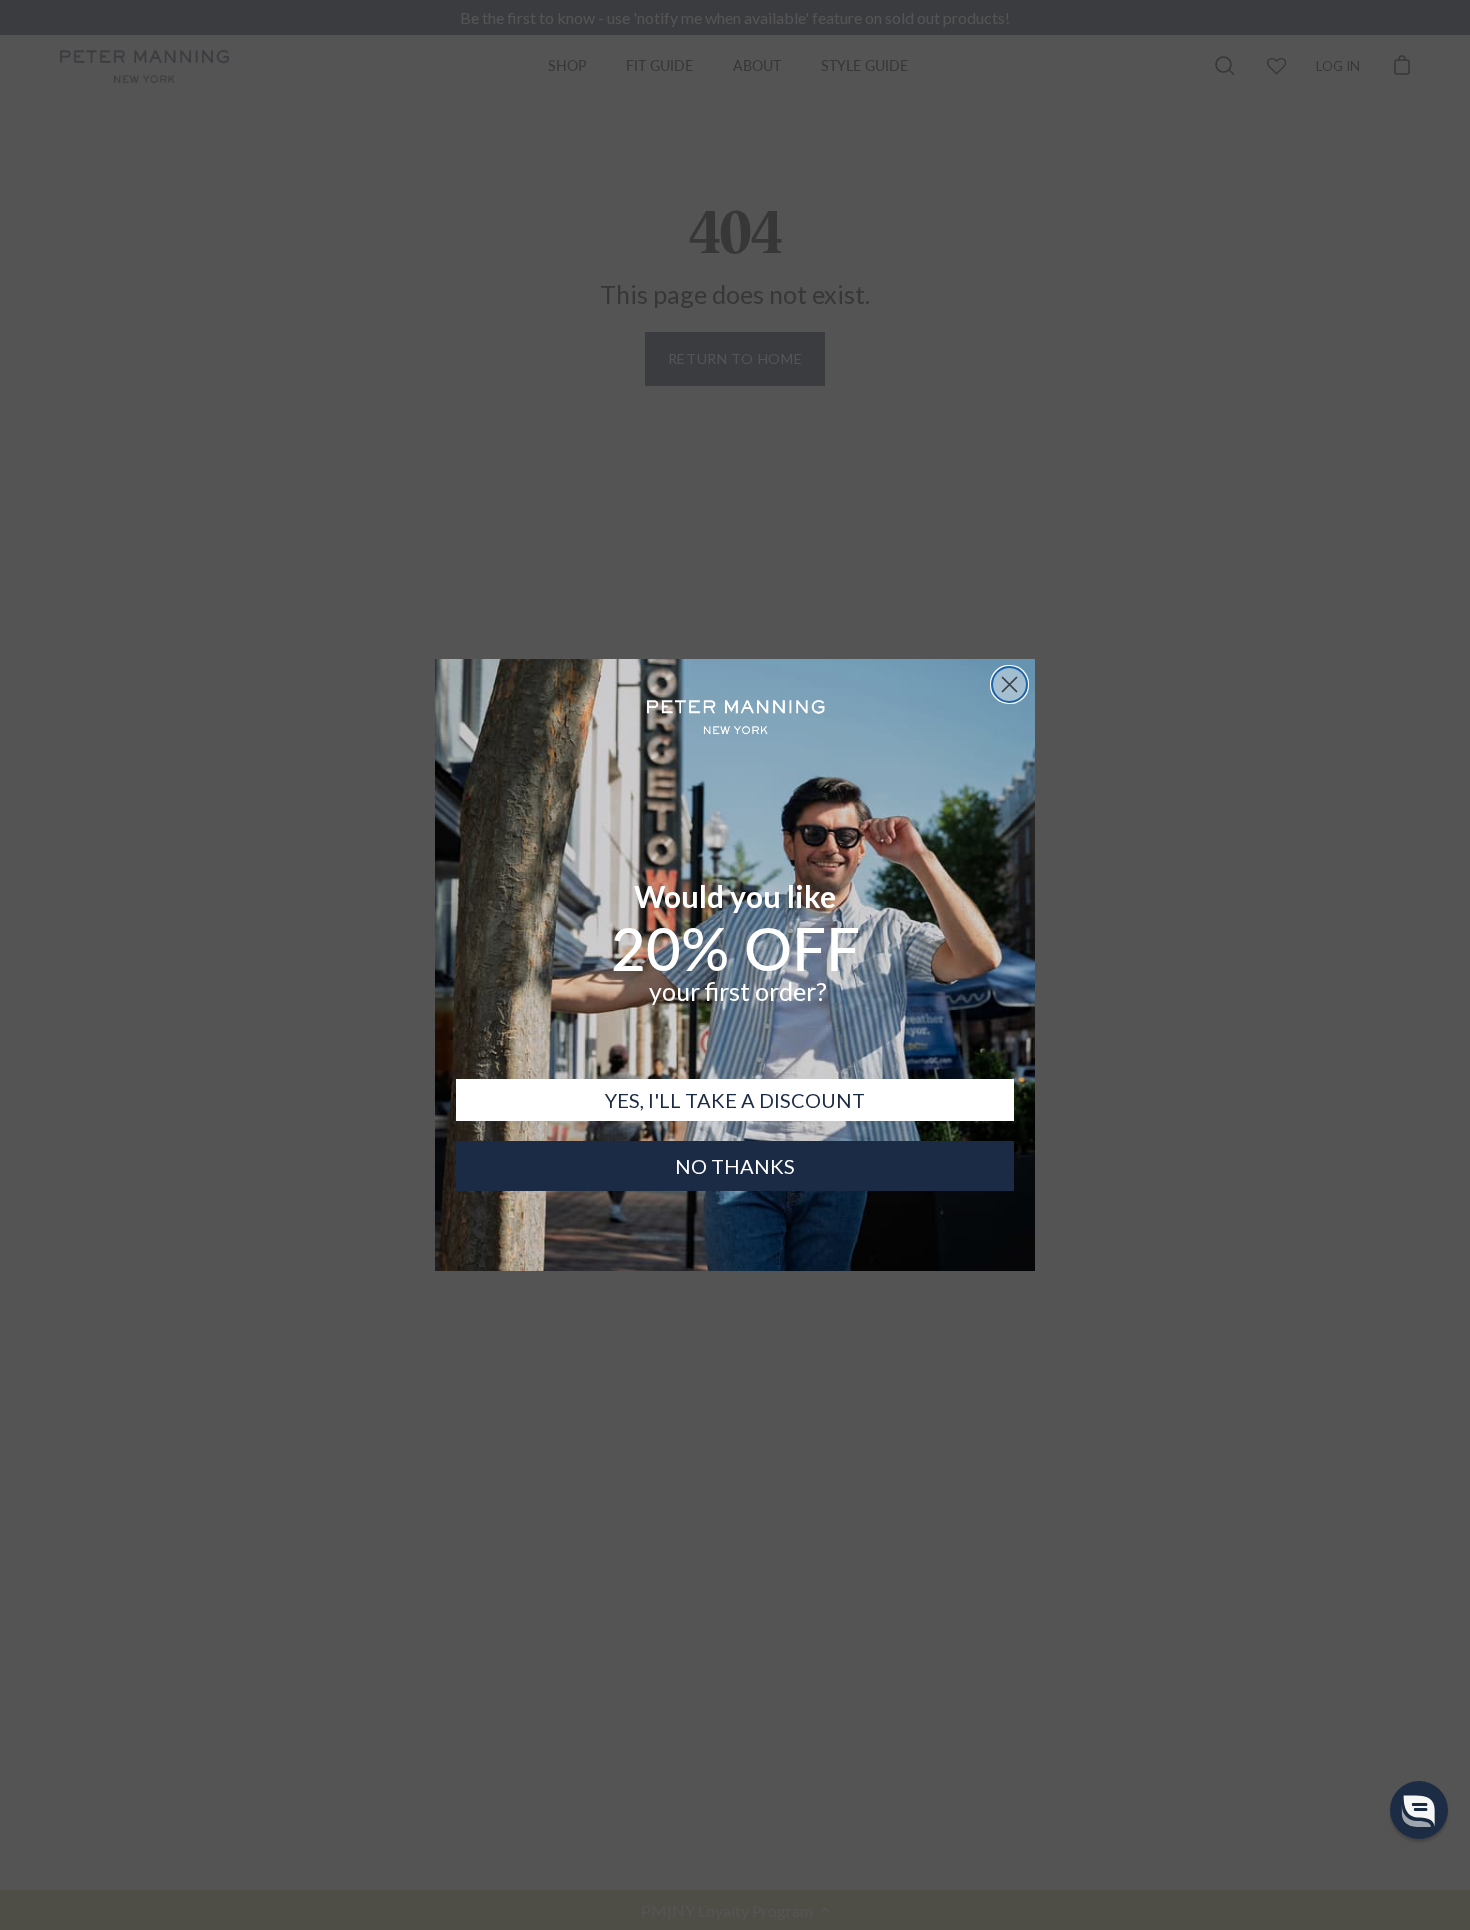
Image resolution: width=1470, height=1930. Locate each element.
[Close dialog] (1009, 684)
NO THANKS (735, 1166)
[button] (1419, 1810)
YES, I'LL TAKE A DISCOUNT (735, 1100)
